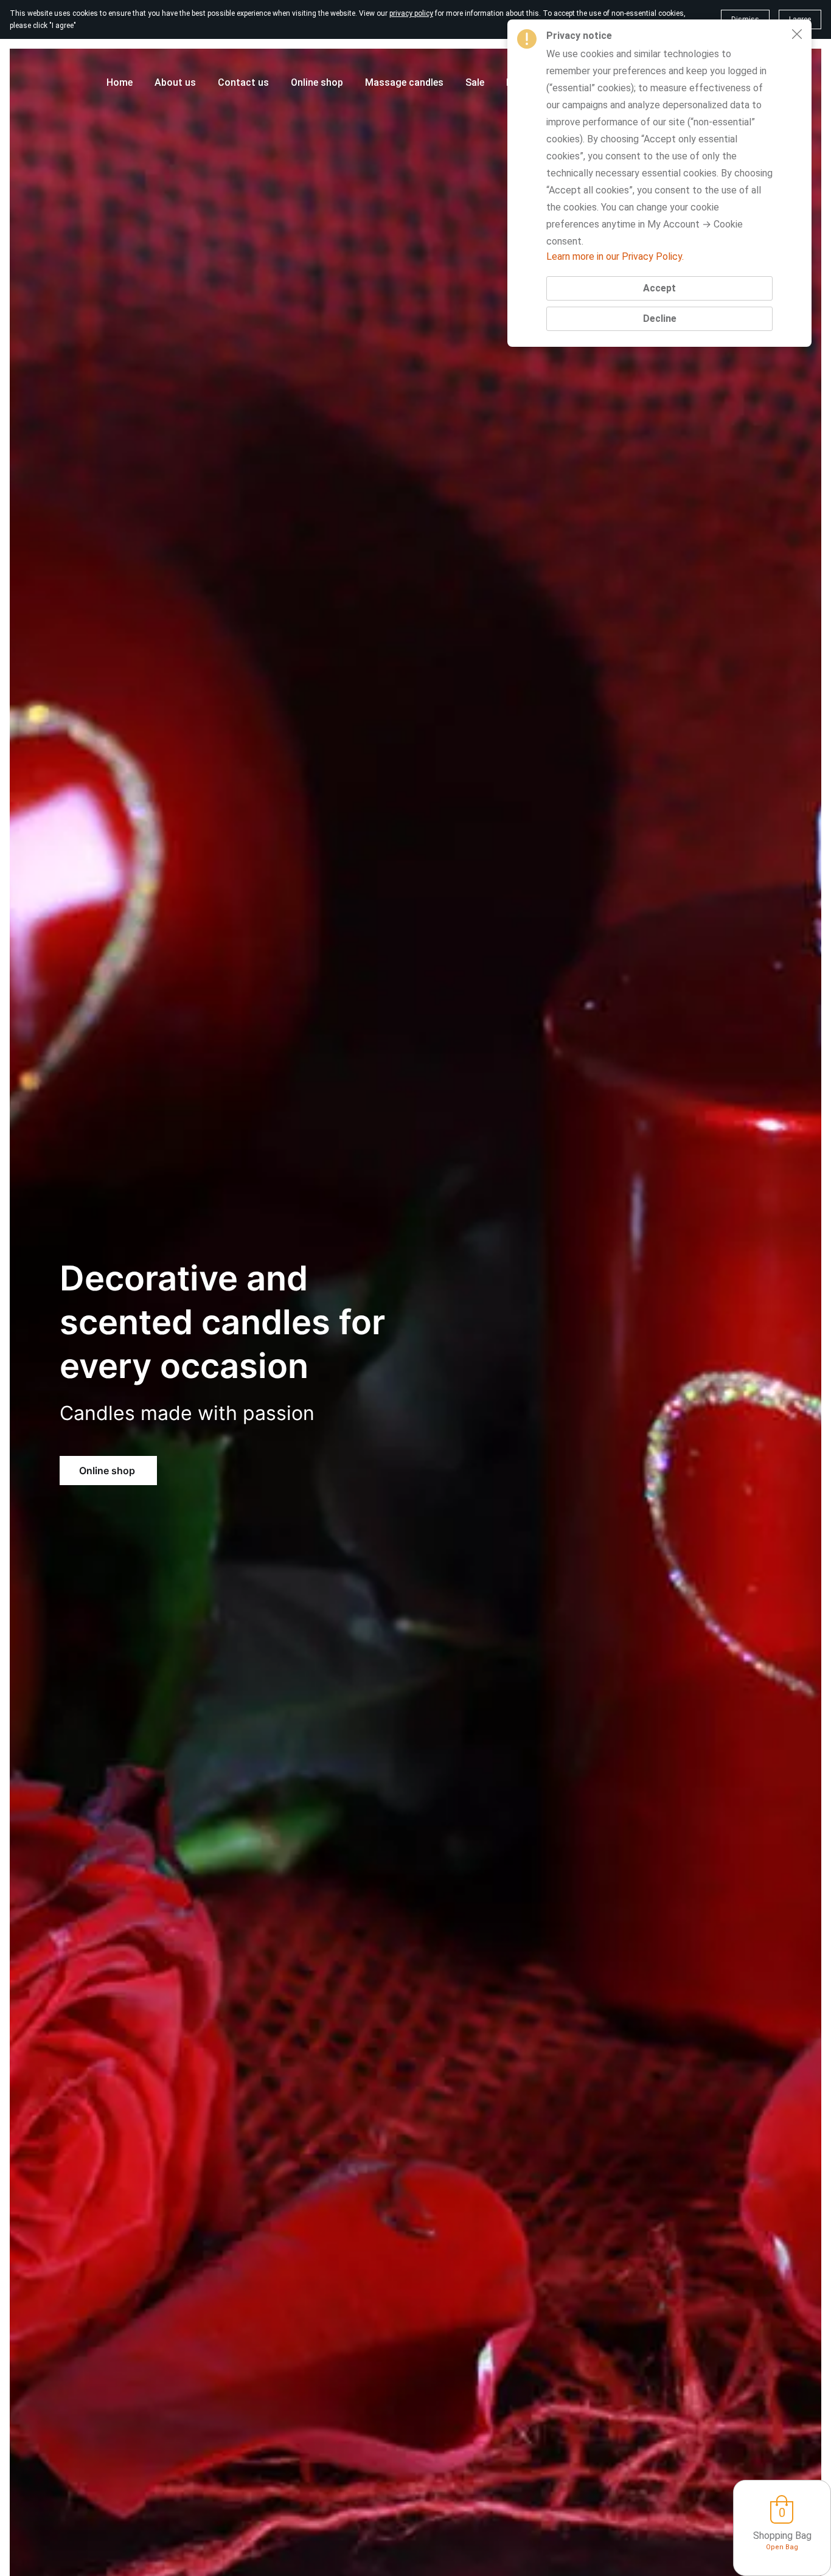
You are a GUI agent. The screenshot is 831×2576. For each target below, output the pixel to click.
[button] (797, 34)
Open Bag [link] (782, 2547)
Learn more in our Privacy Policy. (615, 256)
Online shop (108, 1471)
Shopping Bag (782, 2536)
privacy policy (411, 13)
